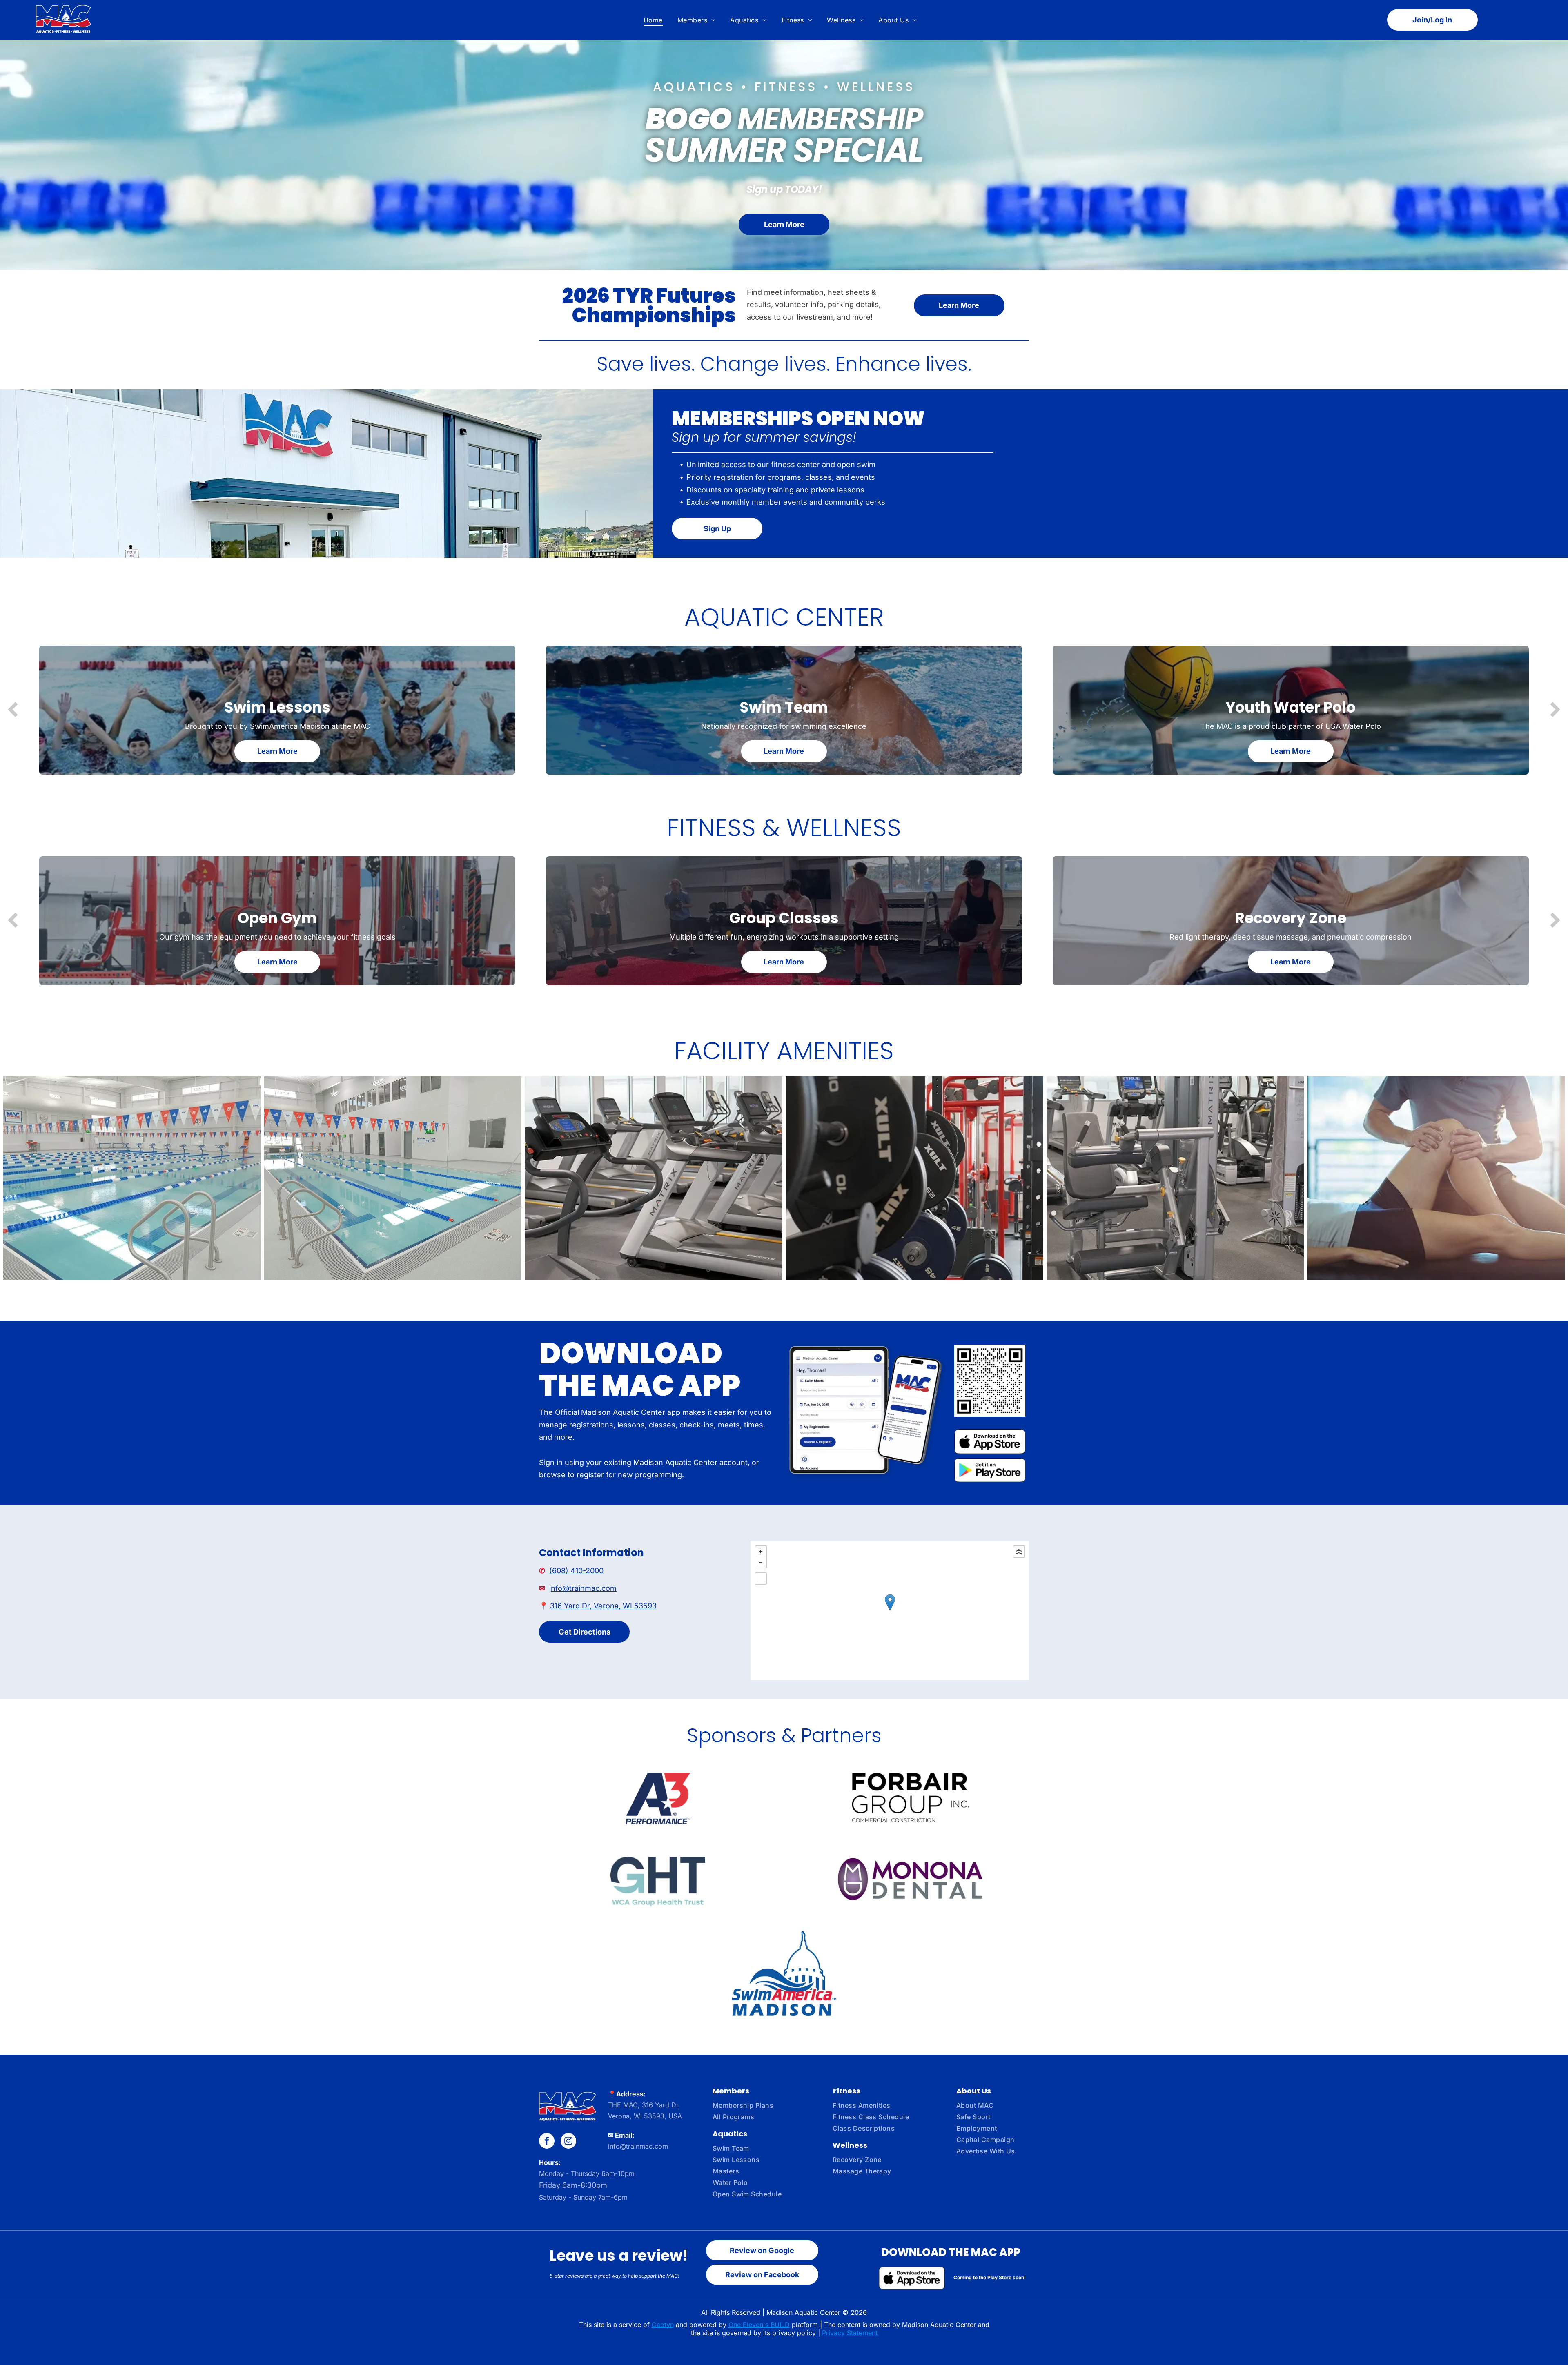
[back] (12, 710)
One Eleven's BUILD (759, 2325)
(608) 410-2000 (576, 1571)
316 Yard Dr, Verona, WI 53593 (603, 1606)
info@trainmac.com (638, 2146)
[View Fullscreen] (761, 1579)
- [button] (761, 1562)
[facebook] (547, 2142)
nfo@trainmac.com (584, 1588)
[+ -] (890, 1611)
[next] (1556, 710)
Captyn (663, 2325)
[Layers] (1019, 1552)
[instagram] (568, 2142)
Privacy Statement (850, 2333)
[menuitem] (653, 20)
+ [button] (761, 1552)
